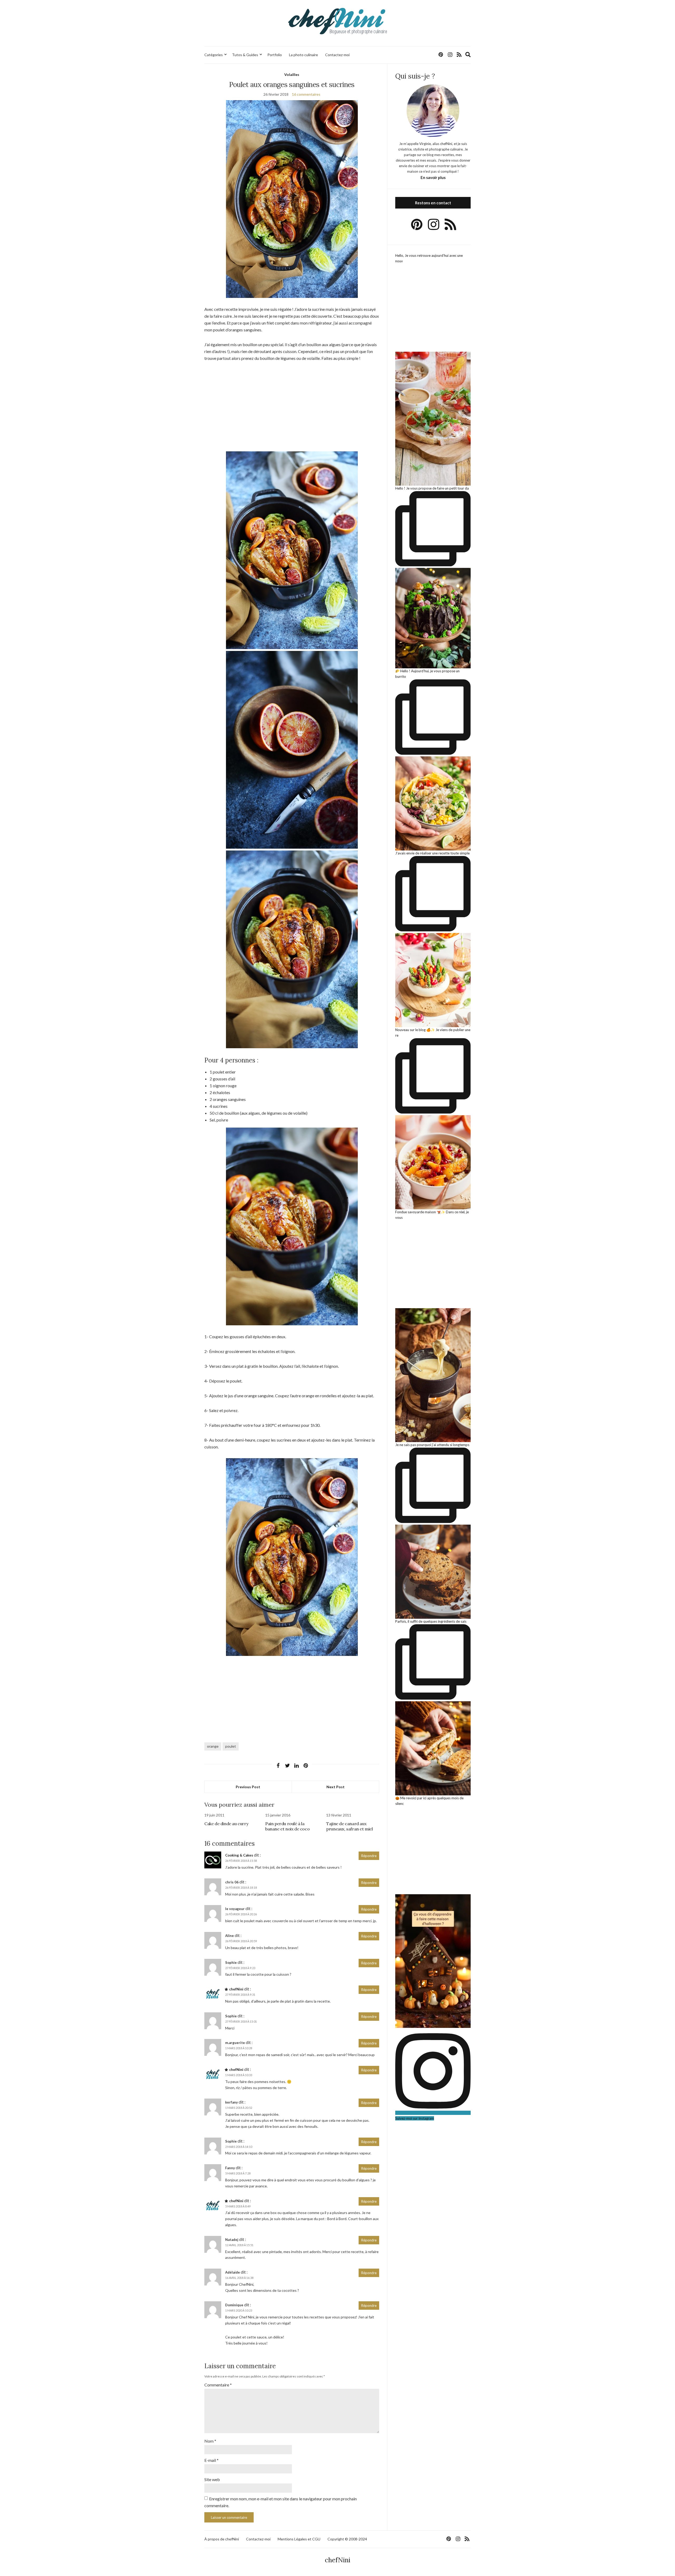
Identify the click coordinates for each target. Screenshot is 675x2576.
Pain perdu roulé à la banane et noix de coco (287, 1826)
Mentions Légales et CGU (299, 2539)
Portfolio (275, 55)
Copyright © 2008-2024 (347, 2539)
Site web (212, 2479)
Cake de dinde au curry (226, 1824)
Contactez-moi (337, 55)
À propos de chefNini (222, 2539)
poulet (231, 1746)
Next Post (336, 1787)
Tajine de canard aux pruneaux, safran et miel (349, 1826)
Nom (210, 2441)
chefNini (236, 1989)
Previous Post (248, 1787)
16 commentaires (306, 94)
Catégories (214, 55)
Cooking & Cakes (239, 1855)
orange (213, 1746)
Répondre (369, 1856)
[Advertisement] (292, 407)
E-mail (211, 2460)
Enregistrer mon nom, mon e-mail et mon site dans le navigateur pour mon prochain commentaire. (281, 2502)
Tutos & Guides (245, 55)
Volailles (292, 74)
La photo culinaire (303, 55)
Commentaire (218, 2385)
